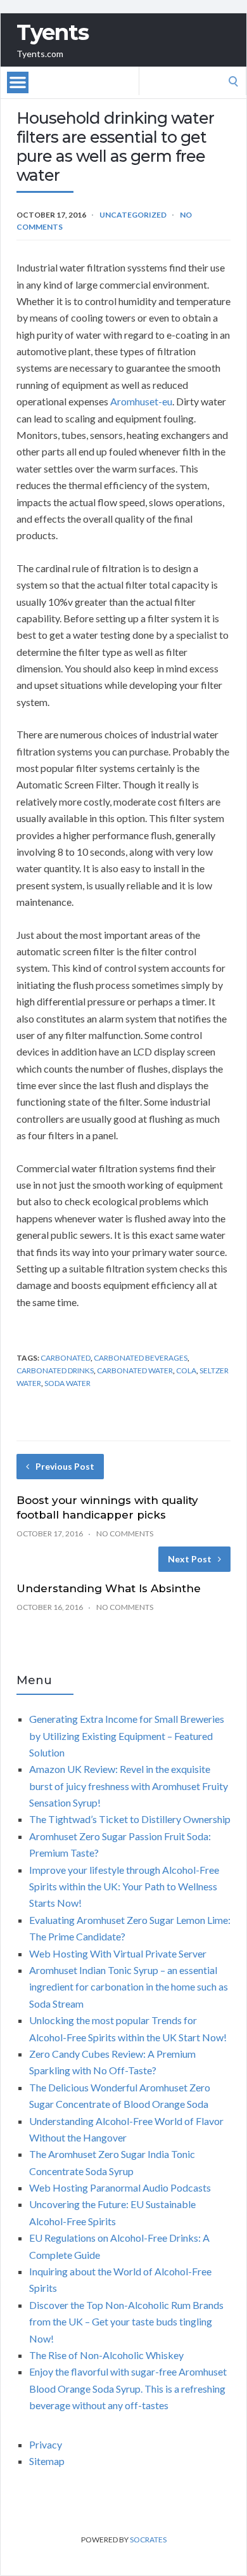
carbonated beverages (141, 1358)
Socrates (148, 2540)
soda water (67, 1383)
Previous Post (65, 1466)
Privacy (46, 2444)
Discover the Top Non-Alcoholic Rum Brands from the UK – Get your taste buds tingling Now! (126, 2322)
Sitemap (47, 2461)
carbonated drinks (55, 1370)
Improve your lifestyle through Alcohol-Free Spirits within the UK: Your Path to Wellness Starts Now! (124, 1886)
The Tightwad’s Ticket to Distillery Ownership (130, 1819)
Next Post (190, 1559)
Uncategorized (133, 215)
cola (186, 1370)
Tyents (53, 32)
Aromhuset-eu (141, 401)
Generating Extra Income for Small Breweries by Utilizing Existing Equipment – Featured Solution (127, 1736)
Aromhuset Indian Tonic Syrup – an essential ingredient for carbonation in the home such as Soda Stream (129, 1987)
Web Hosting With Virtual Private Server (118, 1953)
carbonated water (135, 1370)
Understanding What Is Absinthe (109, 1588)
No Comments (125, 1533)
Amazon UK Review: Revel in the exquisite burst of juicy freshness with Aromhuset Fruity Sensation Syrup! (129, 1786)
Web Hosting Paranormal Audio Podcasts (120, 2187)
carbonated (66, 1358)
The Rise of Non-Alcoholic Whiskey (106, 2355)
